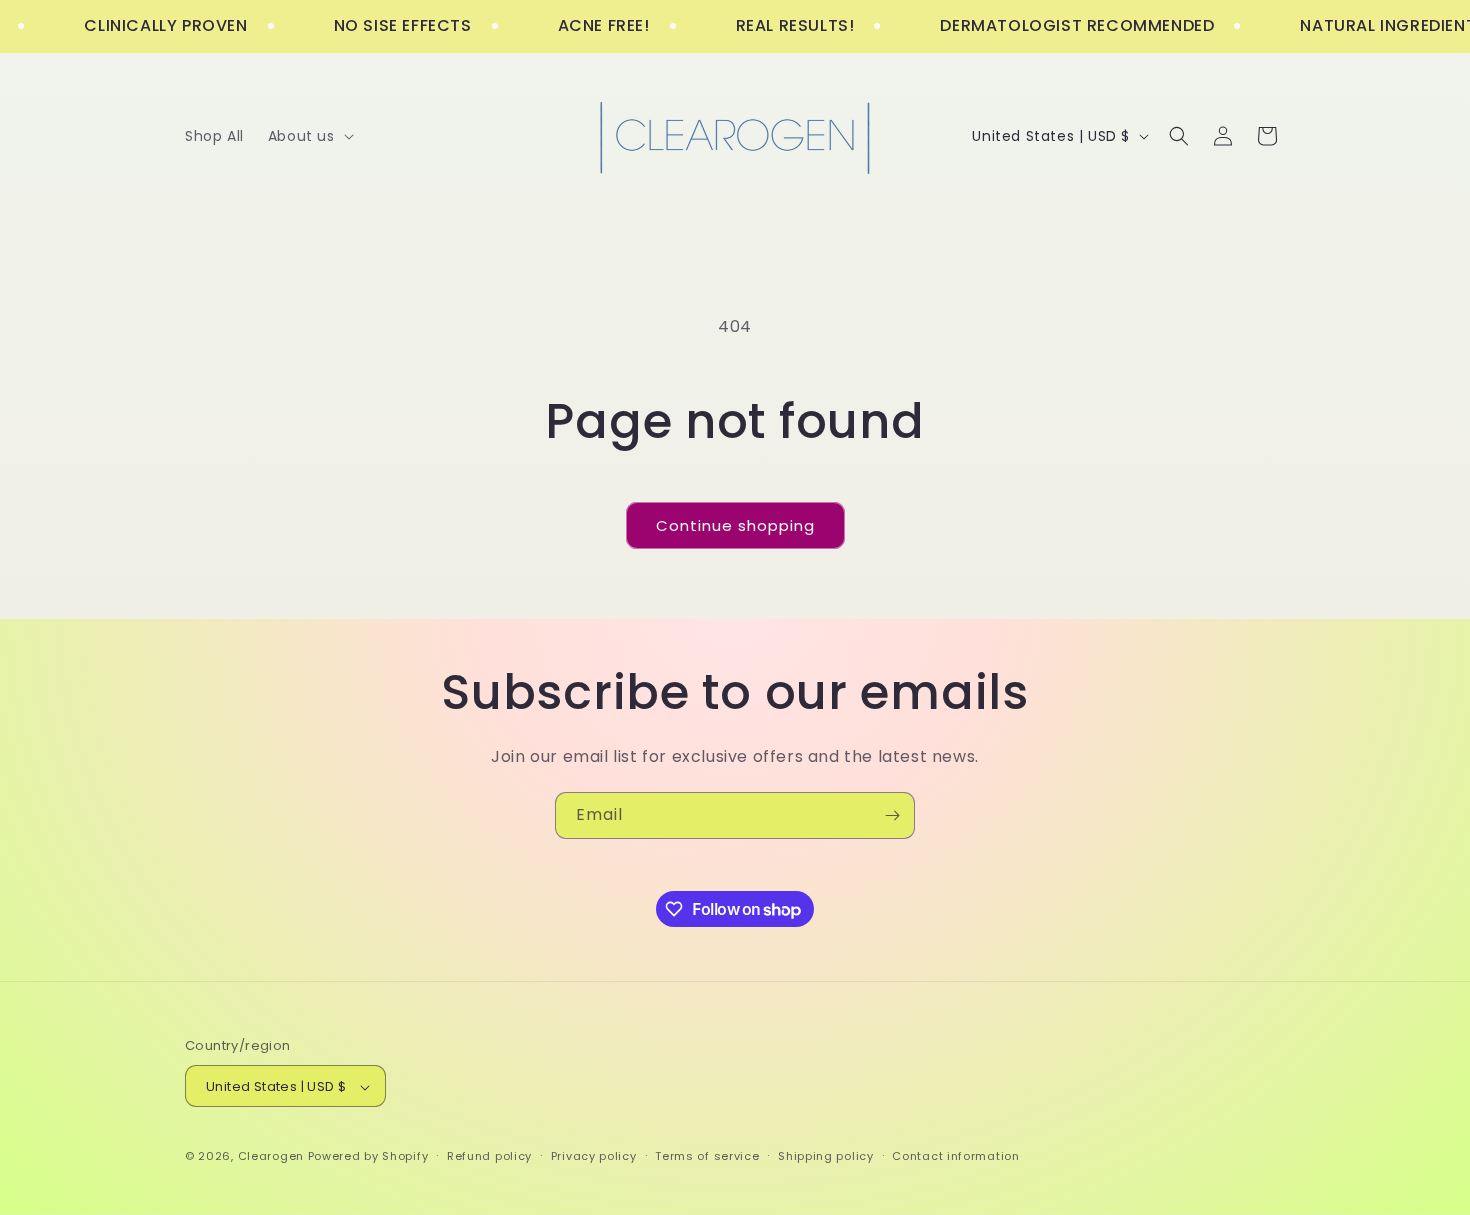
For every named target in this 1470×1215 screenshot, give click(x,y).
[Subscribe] (892, 815)
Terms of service (707, 1156)
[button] (309, 136)
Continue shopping (735, 525)
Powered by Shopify (368, 1157)
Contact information (955, 1156)
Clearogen (273, 1157)
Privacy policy (594, 1156)
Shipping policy (826, 1156)
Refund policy (489, 1156)
